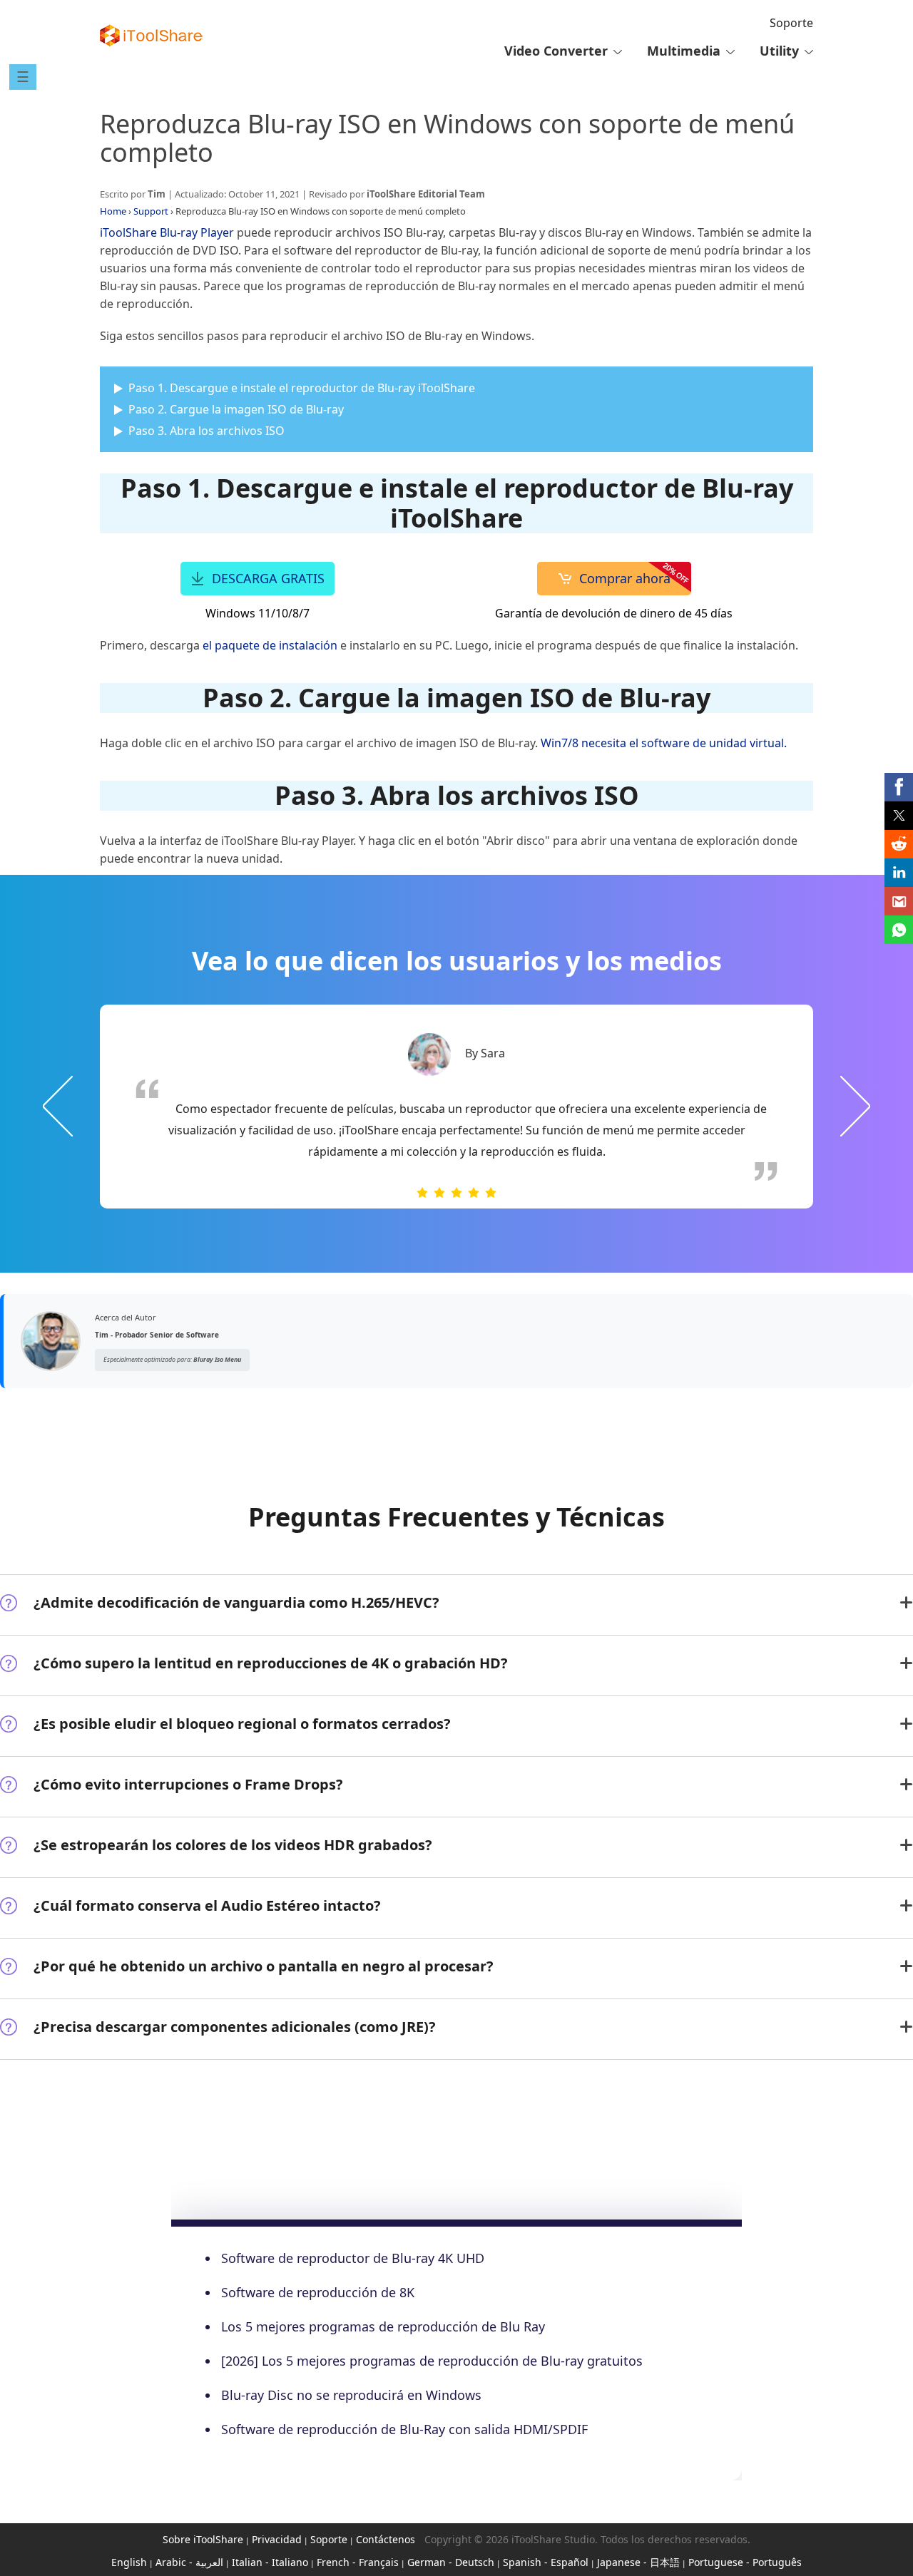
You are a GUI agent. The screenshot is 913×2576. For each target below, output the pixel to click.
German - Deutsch (451, 2562)
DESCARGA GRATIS (268, 578)
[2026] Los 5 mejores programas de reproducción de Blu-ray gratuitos (432, 2361)
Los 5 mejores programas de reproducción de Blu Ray (383, 2326)
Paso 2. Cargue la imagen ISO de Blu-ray (236, 409)
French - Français (358, 2562)
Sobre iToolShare (203, 2539)
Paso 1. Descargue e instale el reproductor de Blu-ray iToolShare (302, 388)
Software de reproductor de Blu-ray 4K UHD (353, 2258)
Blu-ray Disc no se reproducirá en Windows (351, 2395)
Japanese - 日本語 (638, 2562)
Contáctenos (386, 2539)
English (129, 2562)
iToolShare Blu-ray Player (167, 232)
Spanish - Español (546, 2562)
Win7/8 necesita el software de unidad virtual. (664, 743)
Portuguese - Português (745, 2562)
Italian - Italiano (270, 2562)
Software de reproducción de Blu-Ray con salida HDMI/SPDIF (404, 2429)
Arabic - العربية (189, 2562)
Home (113, 211)
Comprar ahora (625, 578)
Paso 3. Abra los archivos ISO (206, 431)
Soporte (791, 23)
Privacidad (277, 2539)
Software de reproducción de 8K (318, 2292)
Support (151, 211)
